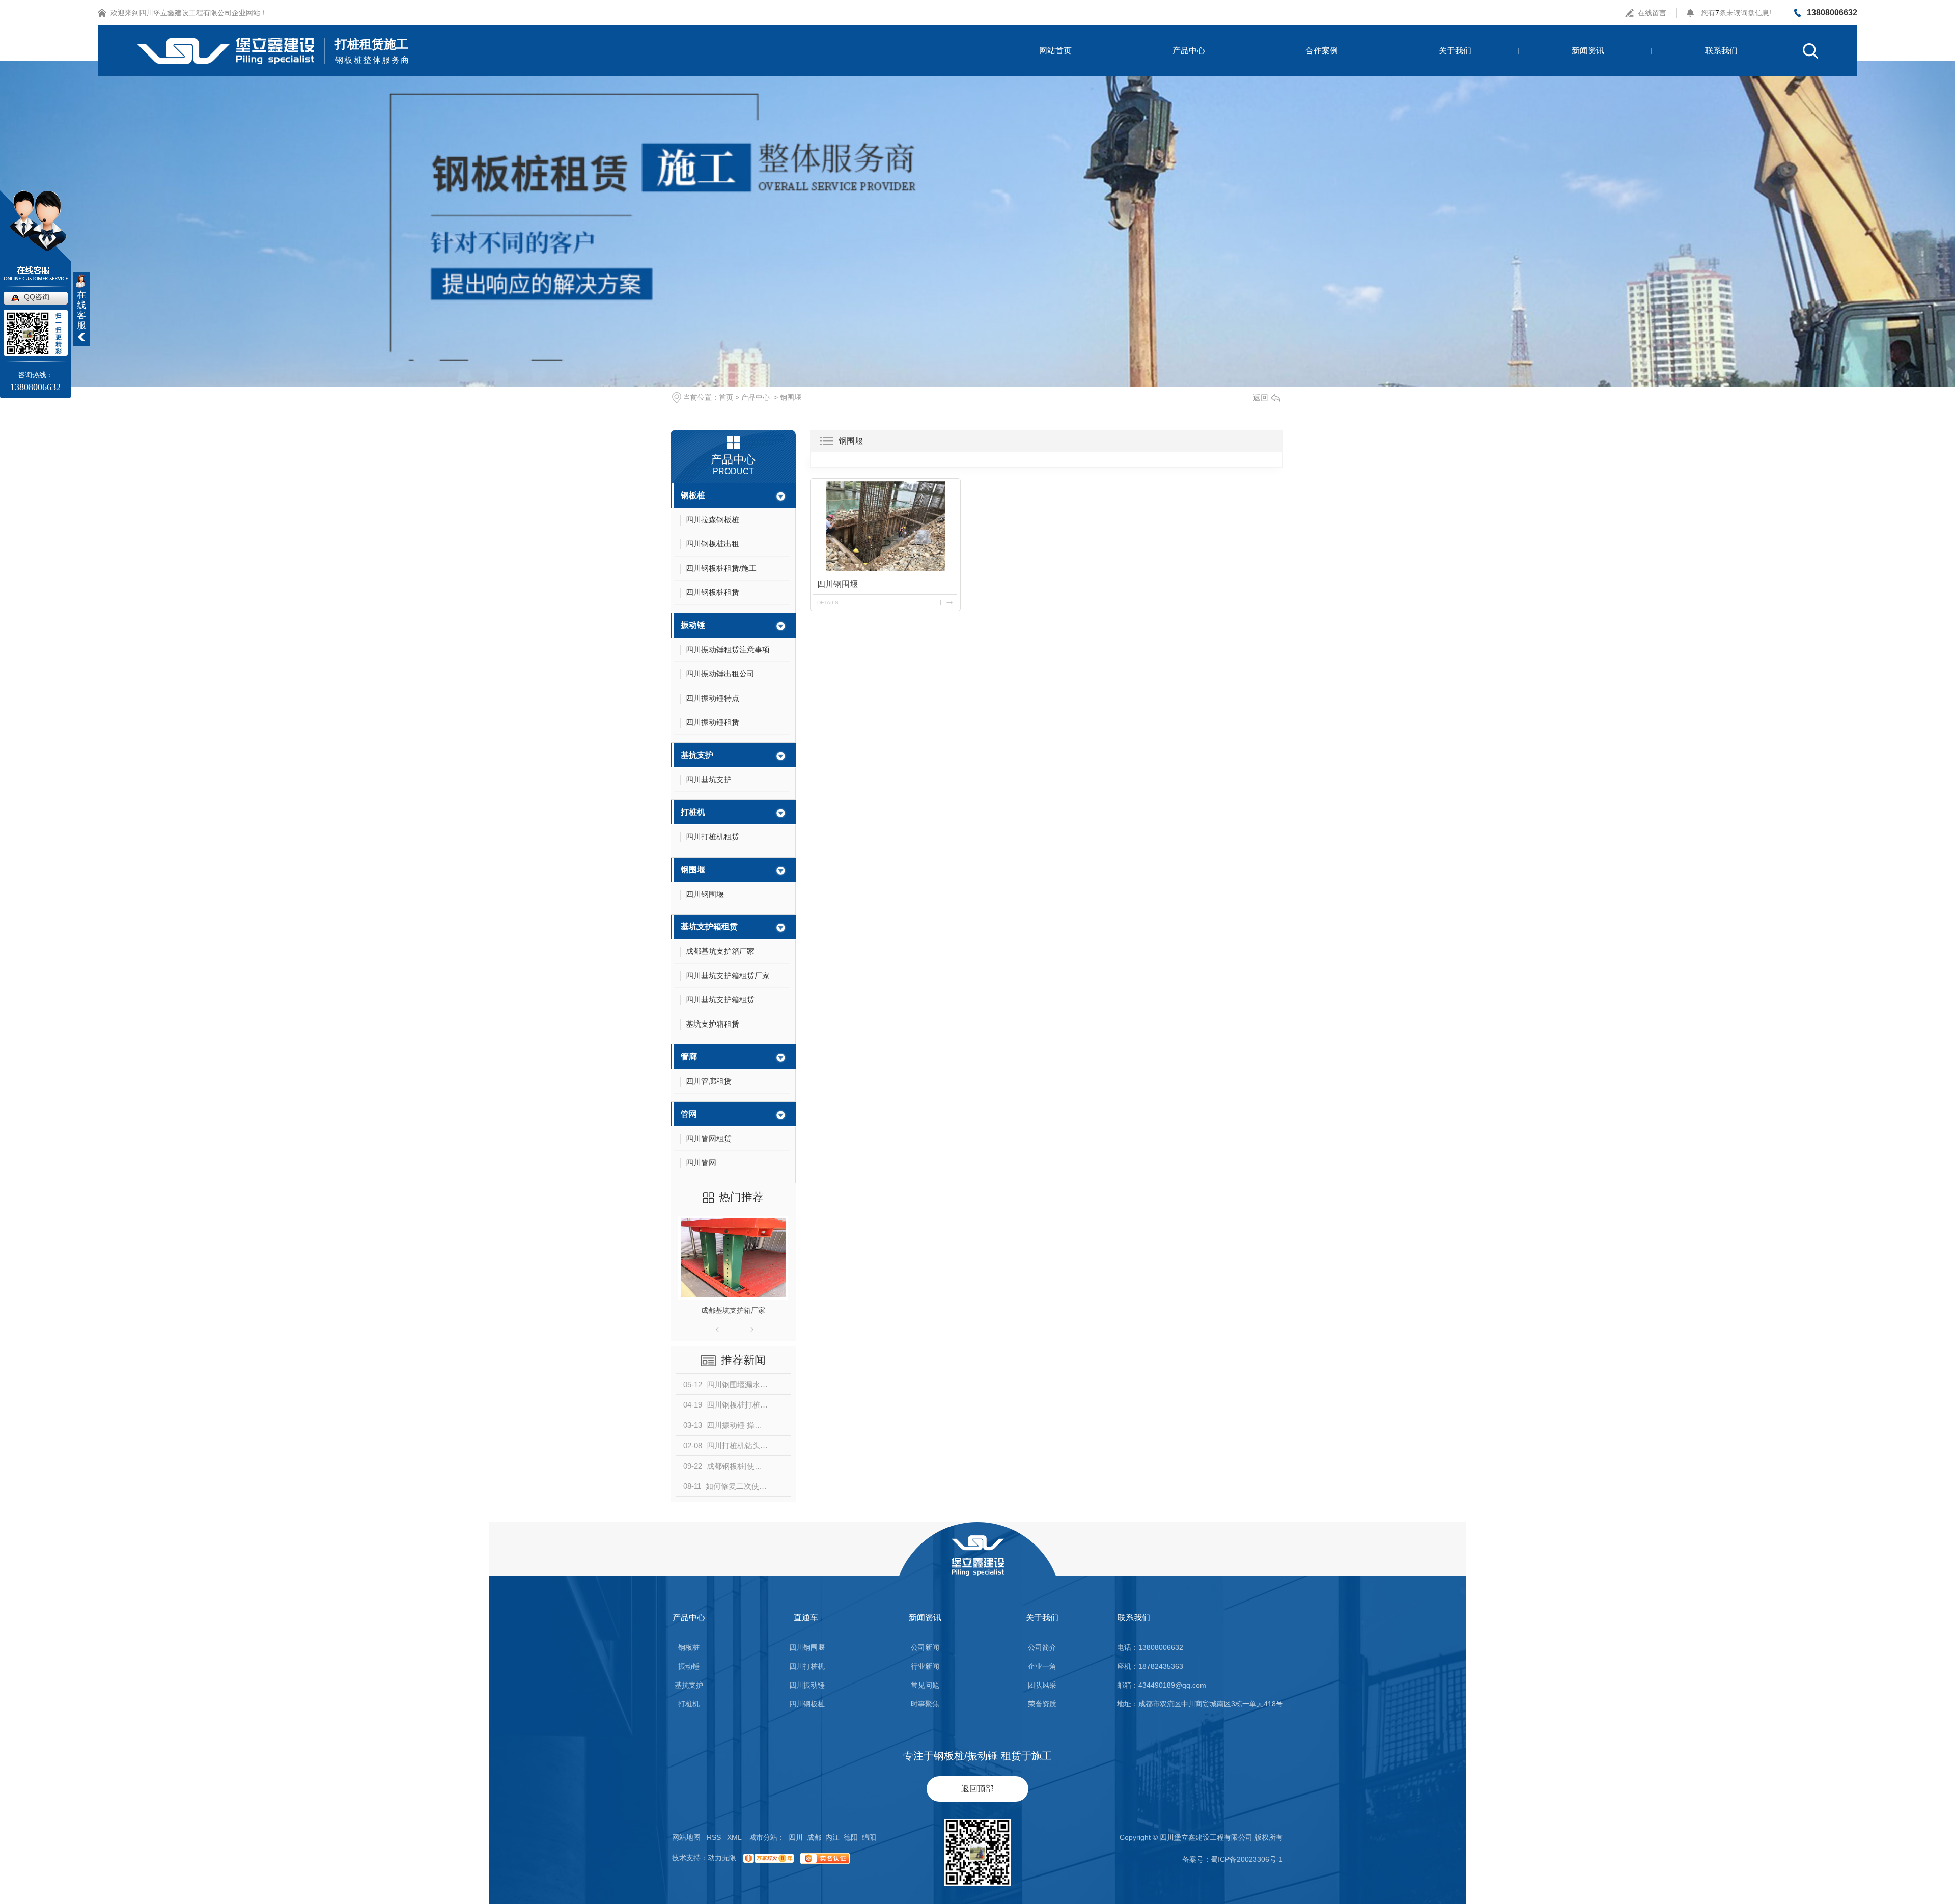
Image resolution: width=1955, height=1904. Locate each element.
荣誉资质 (1042, 1704)
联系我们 (1721, 51)
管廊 (689, 1056)
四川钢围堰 (837, 584)
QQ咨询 (37, 297)
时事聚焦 (925, 1704)
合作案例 (1322, 51)
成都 (814, 1837)
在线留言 (1652, 13)
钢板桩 (693, 495)
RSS (714, 1837)
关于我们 (1455, 51)
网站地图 (686, 1837)
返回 (1261, 397)
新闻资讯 (1588, 51)
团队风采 (1042, 1685)
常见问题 (925, 1685)
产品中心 (1189, 51)
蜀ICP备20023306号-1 (1247, 1859)
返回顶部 (978, 1789)
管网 (689, 1114)
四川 (796, 1837)
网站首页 (1055, 51)
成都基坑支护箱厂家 (733, 1310)
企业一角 (1042, 1666)
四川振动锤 (807, 1685)
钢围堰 (791, 397)
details (828, 603)
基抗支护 (697, 755)
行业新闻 (925, 1666)
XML (734, 1837)
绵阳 (869, 1837)
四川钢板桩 (807, 1704)
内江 (832, 1837)
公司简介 (1042, 1648)
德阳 (851, 1837)
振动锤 (693, 625)
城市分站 (763, 1837)
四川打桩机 (807, 1666)
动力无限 (722, 1858)
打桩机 (693, 812)
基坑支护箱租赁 (709, 927)
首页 (726, 397)
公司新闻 (925, 1648)
